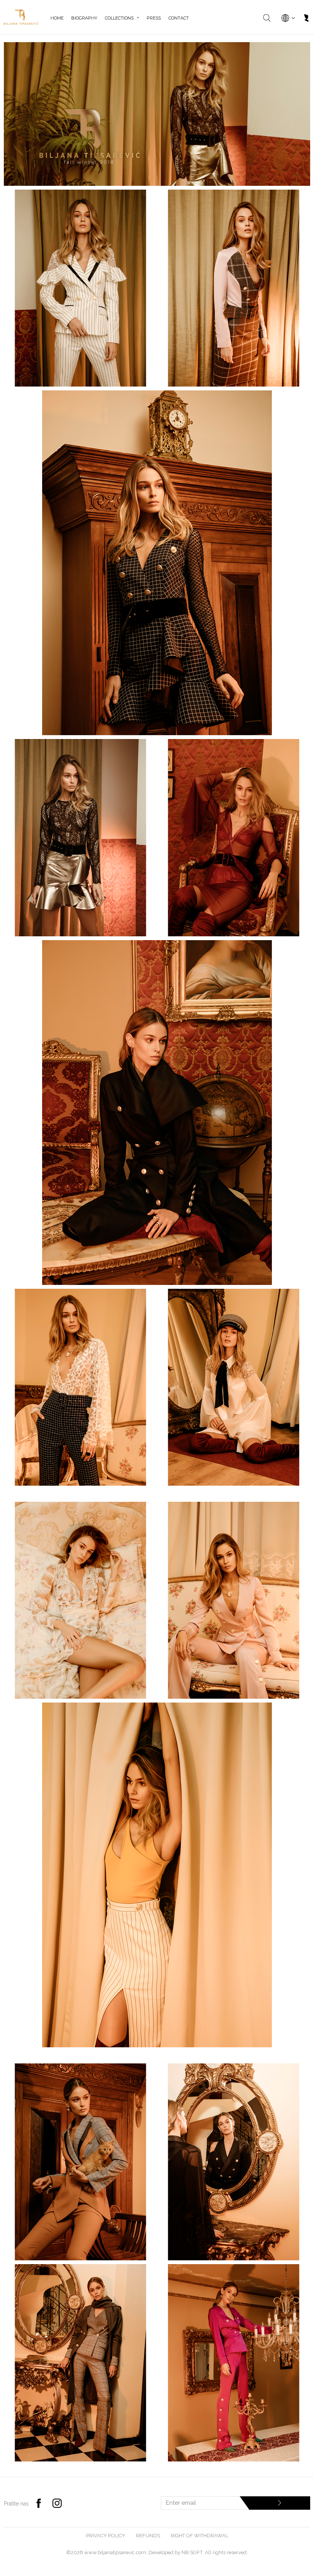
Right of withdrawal (200, 2536)
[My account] (306, 19)
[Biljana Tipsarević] (21, 17)
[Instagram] (57, 2503)
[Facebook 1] (39, 2503)
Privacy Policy (106, 2536)
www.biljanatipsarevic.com (115, 2552)
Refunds (148, 2536)
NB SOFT (192, 2552)
